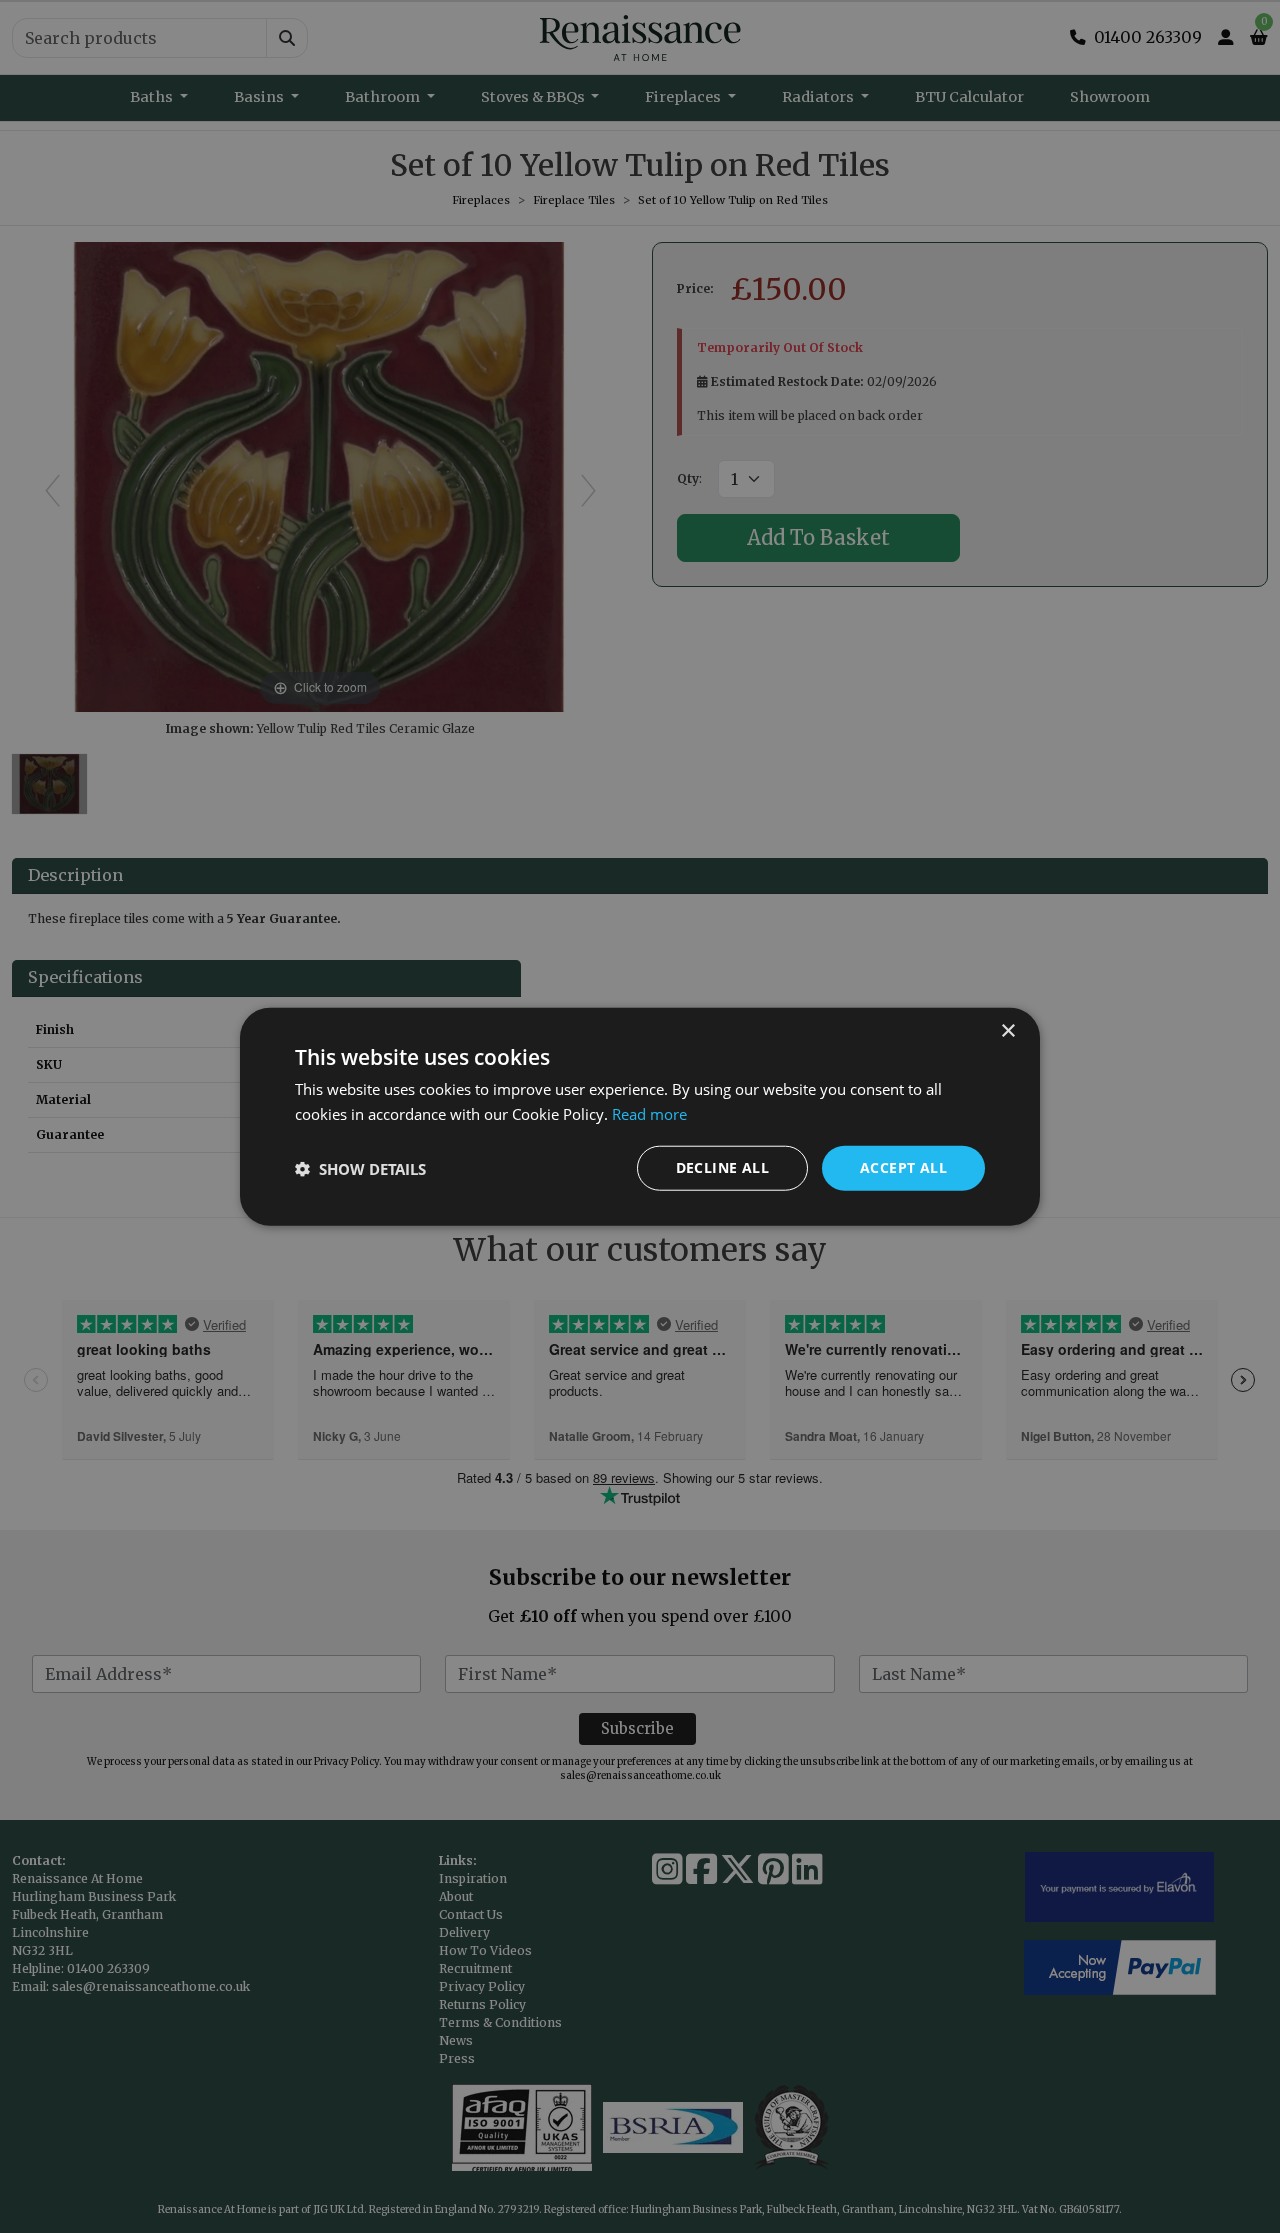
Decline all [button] (722, 1167)
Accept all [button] (903, 1167)
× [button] (1007, 1030)
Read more (649, 1113)
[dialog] (640, 1116)
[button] (360, 1168)
